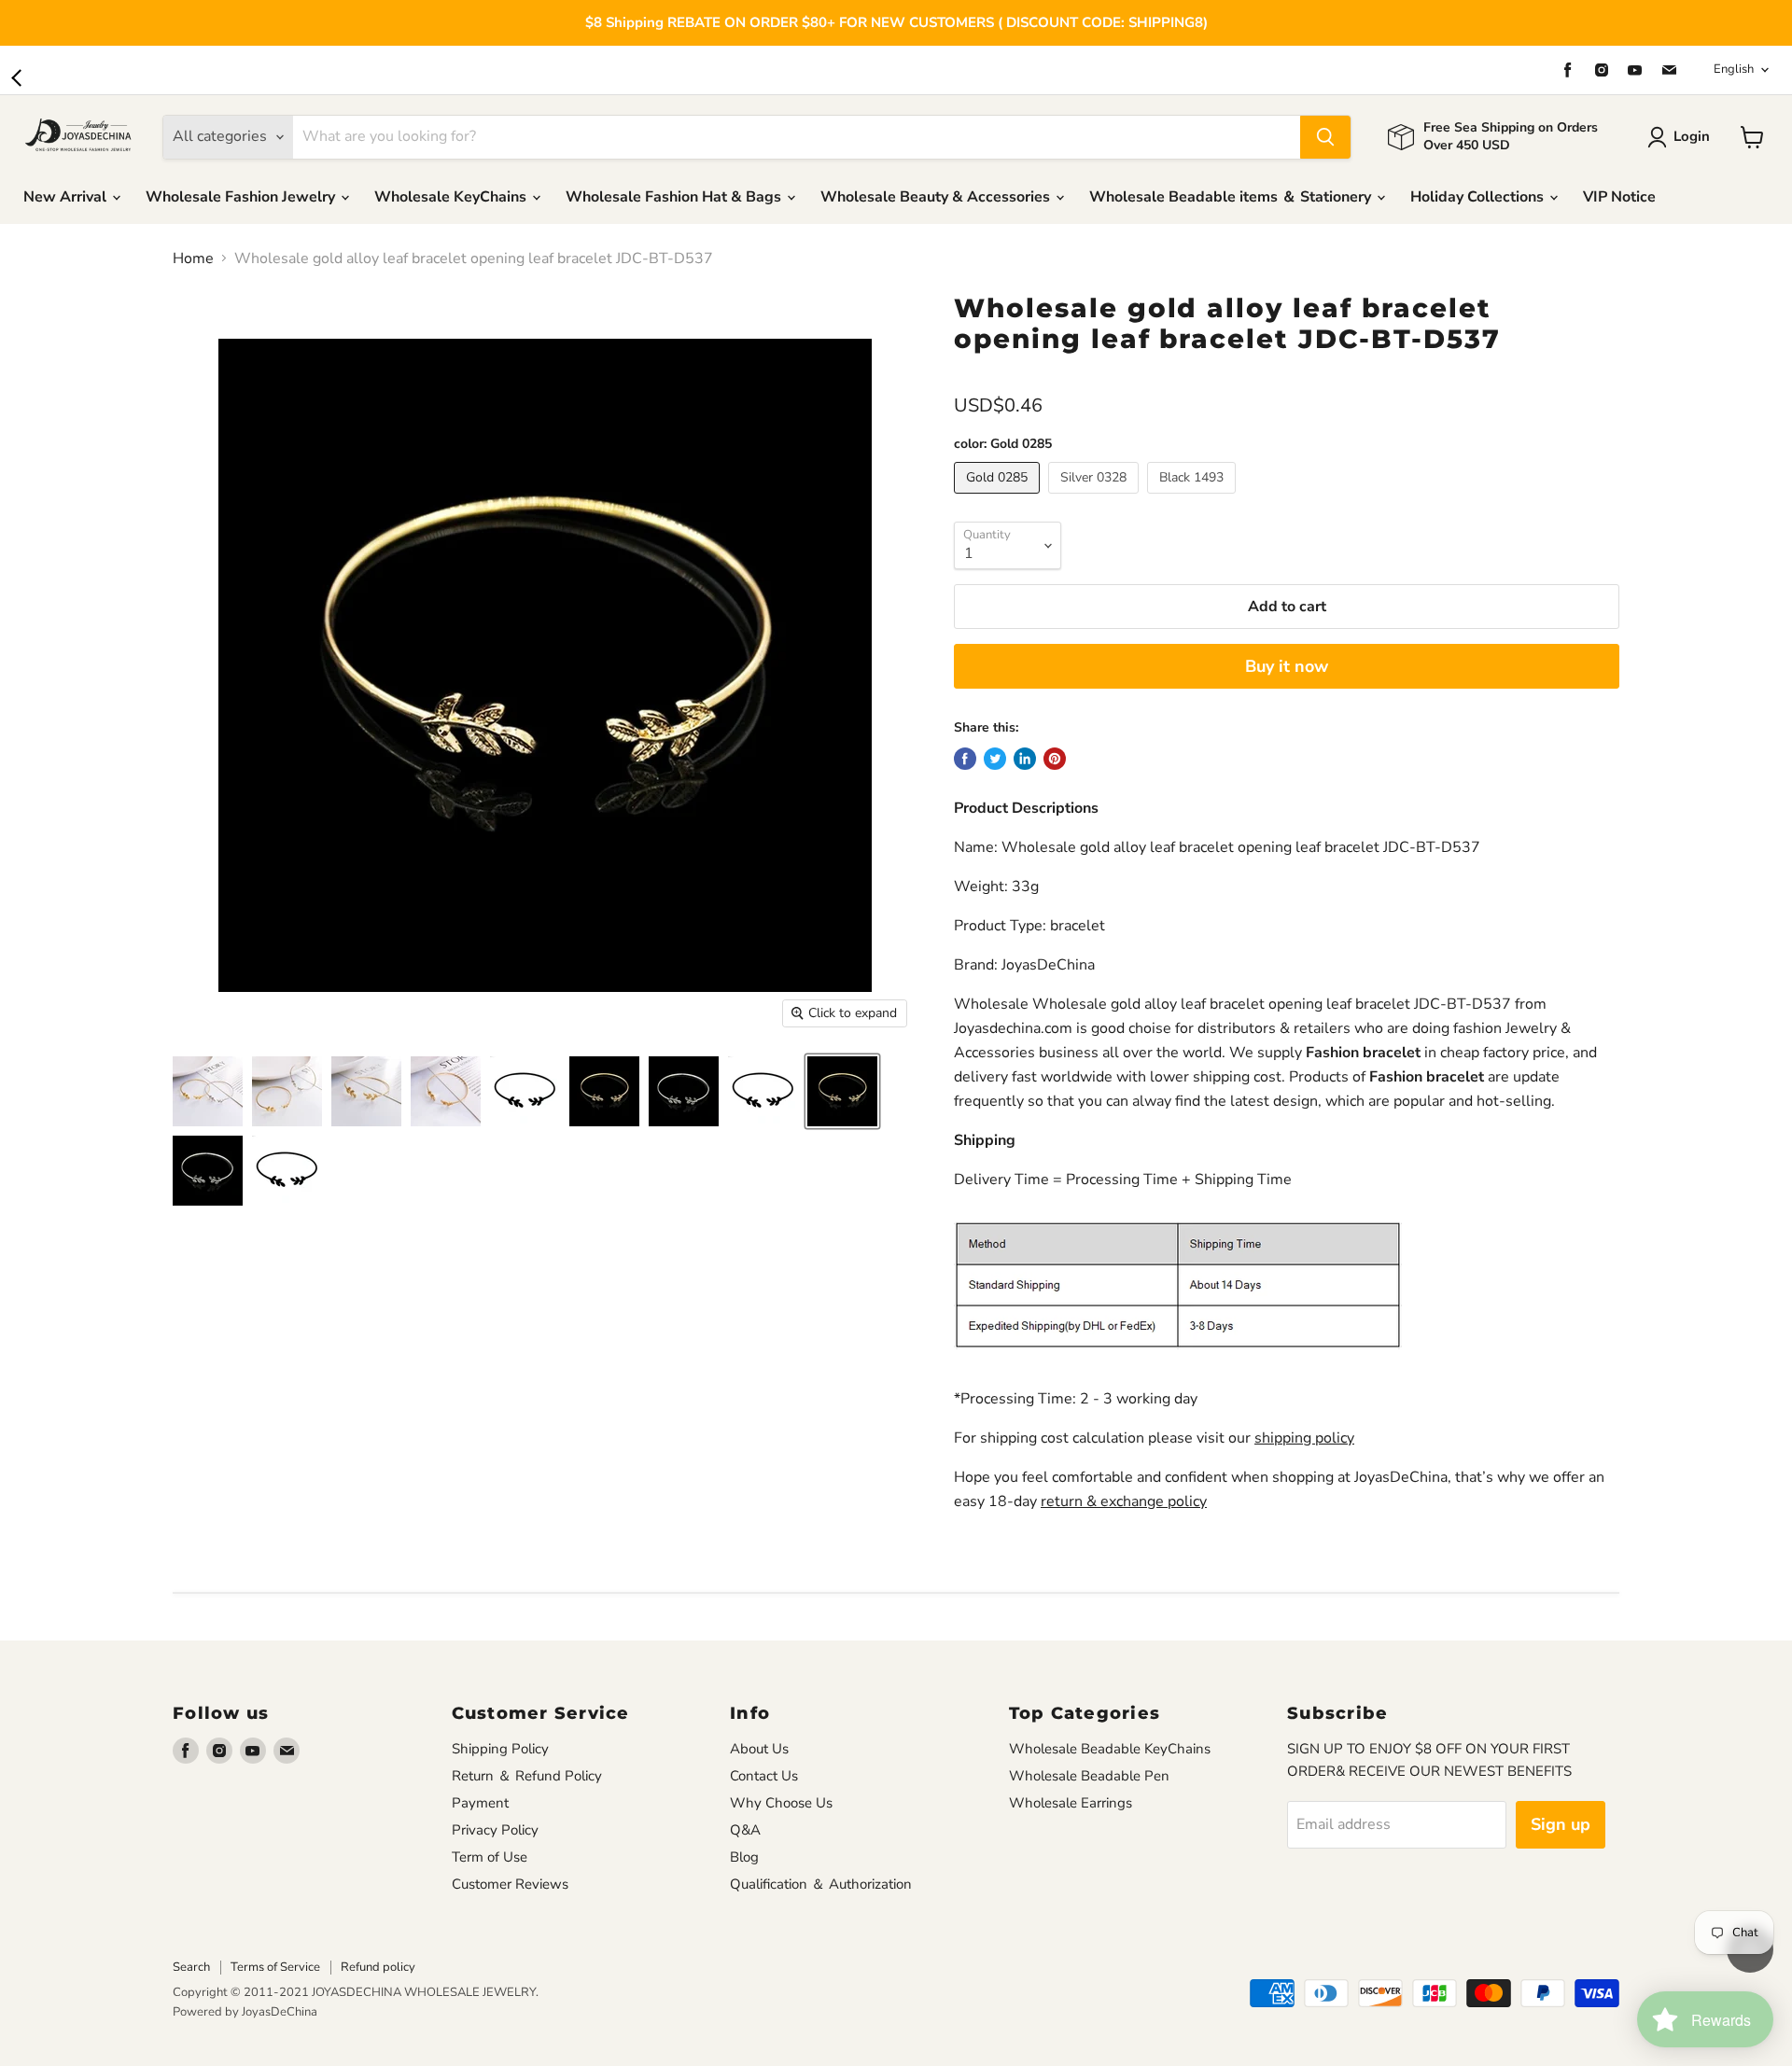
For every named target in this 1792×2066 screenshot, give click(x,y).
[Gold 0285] (999, 498)
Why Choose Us (781, 1803)
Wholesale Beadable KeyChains (1110, 1749)
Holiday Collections (1479, 197)
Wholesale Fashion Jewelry (242, 197)
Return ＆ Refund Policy (527, 1776)
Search (191, 1967)
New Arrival (67, 197)
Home (193, 258)
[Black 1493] (1194, 498)
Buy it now (1287, 666)
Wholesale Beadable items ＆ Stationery (1232, 197)
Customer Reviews (510, 1884)
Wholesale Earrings (1071, 1803)
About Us (759, 1749)
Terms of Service (275, 1967)
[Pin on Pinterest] (1055, 759)
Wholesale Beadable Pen (1089, 1776)
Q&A (745, 1830)
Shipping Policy (500, 1749)
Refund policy (378, 1967)
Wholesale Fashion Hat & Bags (675, 197)
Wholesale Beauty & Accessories (937, 197)
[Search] (1325, 137)
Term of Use (490, 1857)
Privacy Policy (495, 1830)
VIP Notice (1619, 197)
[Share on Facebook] (965, 759)
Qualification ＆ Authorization (821, 1884)
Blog (744, 1857)
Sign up (1561, 1824)
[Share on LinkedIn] (1025, 759)
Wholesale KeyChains (452, 197)
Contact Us (764, 1776)
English (1734, 69)
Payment (480, 1803)
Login (1692, 136)
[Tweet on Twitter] (995, 759)
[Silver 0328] (1096, 498)
